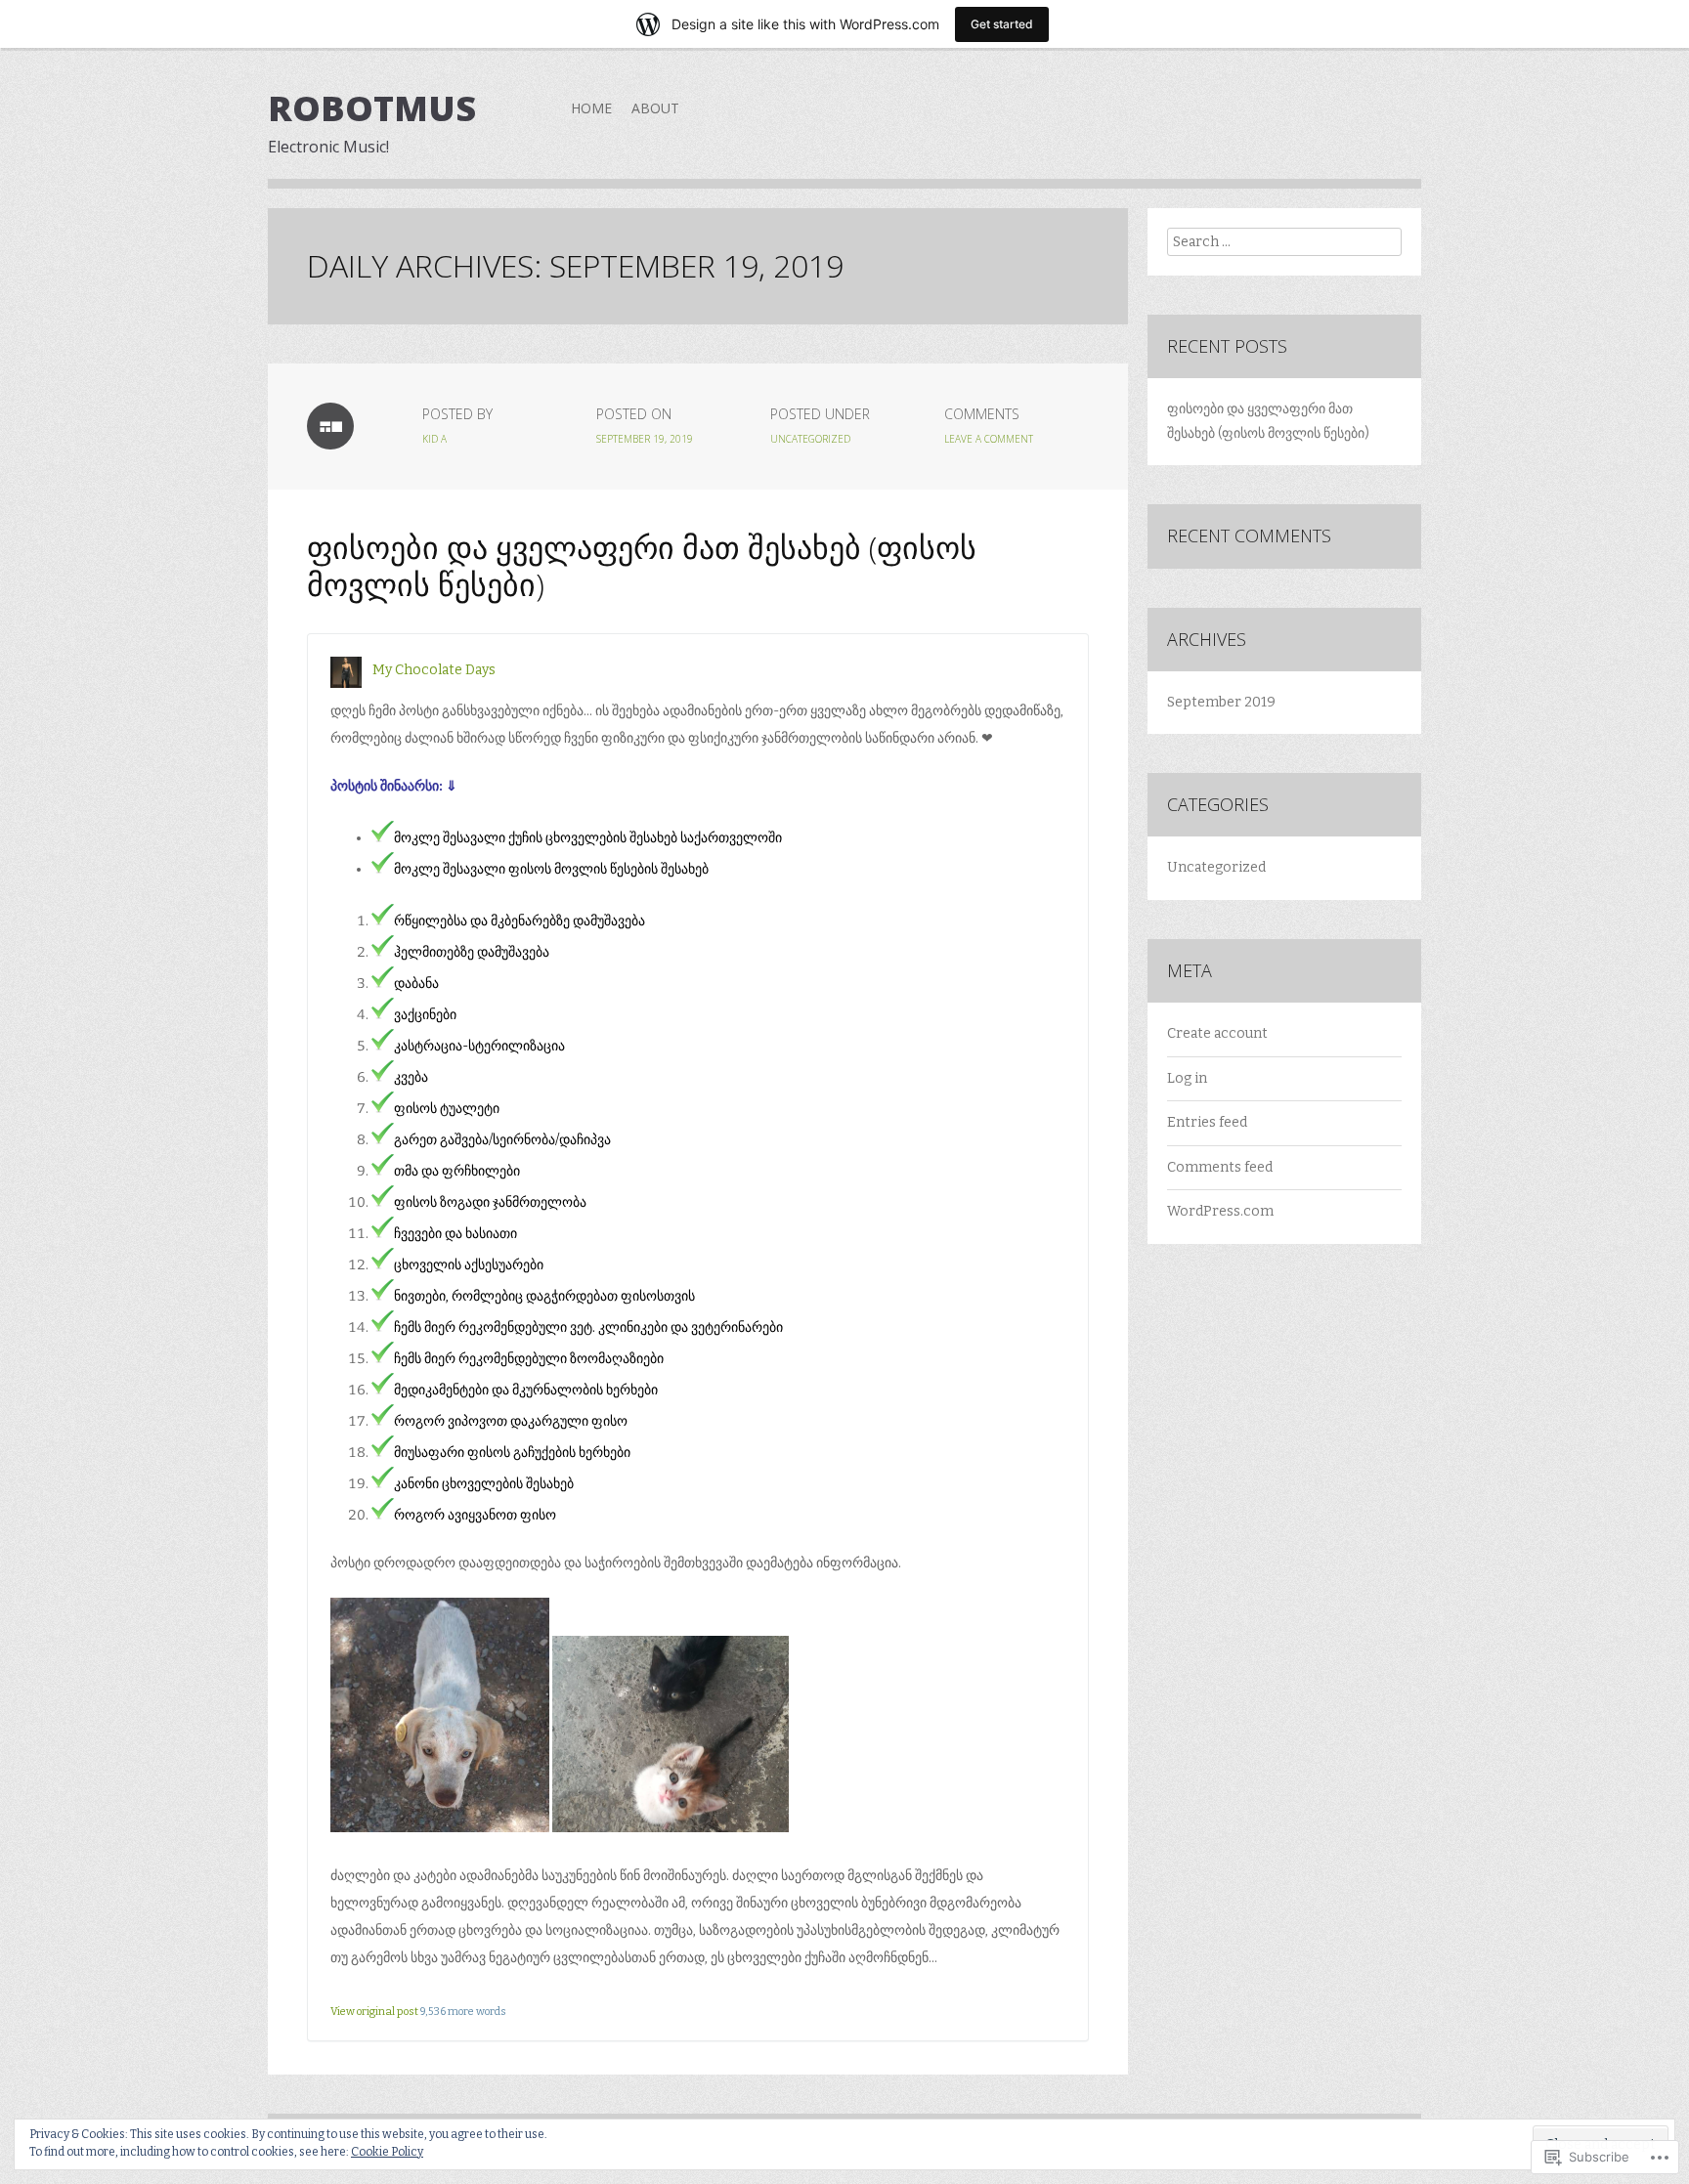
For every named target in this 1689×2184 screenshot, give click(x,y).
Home (591, 108)
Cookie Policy (387, 2152)
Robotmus (372, 108)
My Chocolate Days (434, 670)
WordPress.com (1220, 1211)
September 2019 (1221, 702)
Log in (1187, 1078)
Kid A (434, 439)
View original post (374, 2012)
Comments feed (1220, 1167)
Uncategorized (810, 439)
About (655, 108)
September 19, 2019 (645, 439)
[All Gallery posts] (330, 426)
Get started (1002, 24)
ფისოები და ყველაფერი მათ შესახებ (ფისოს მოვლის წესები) (642, 565)
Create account (1217, 1033)
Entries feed (1207, 1122)
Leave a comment (989, 439)
